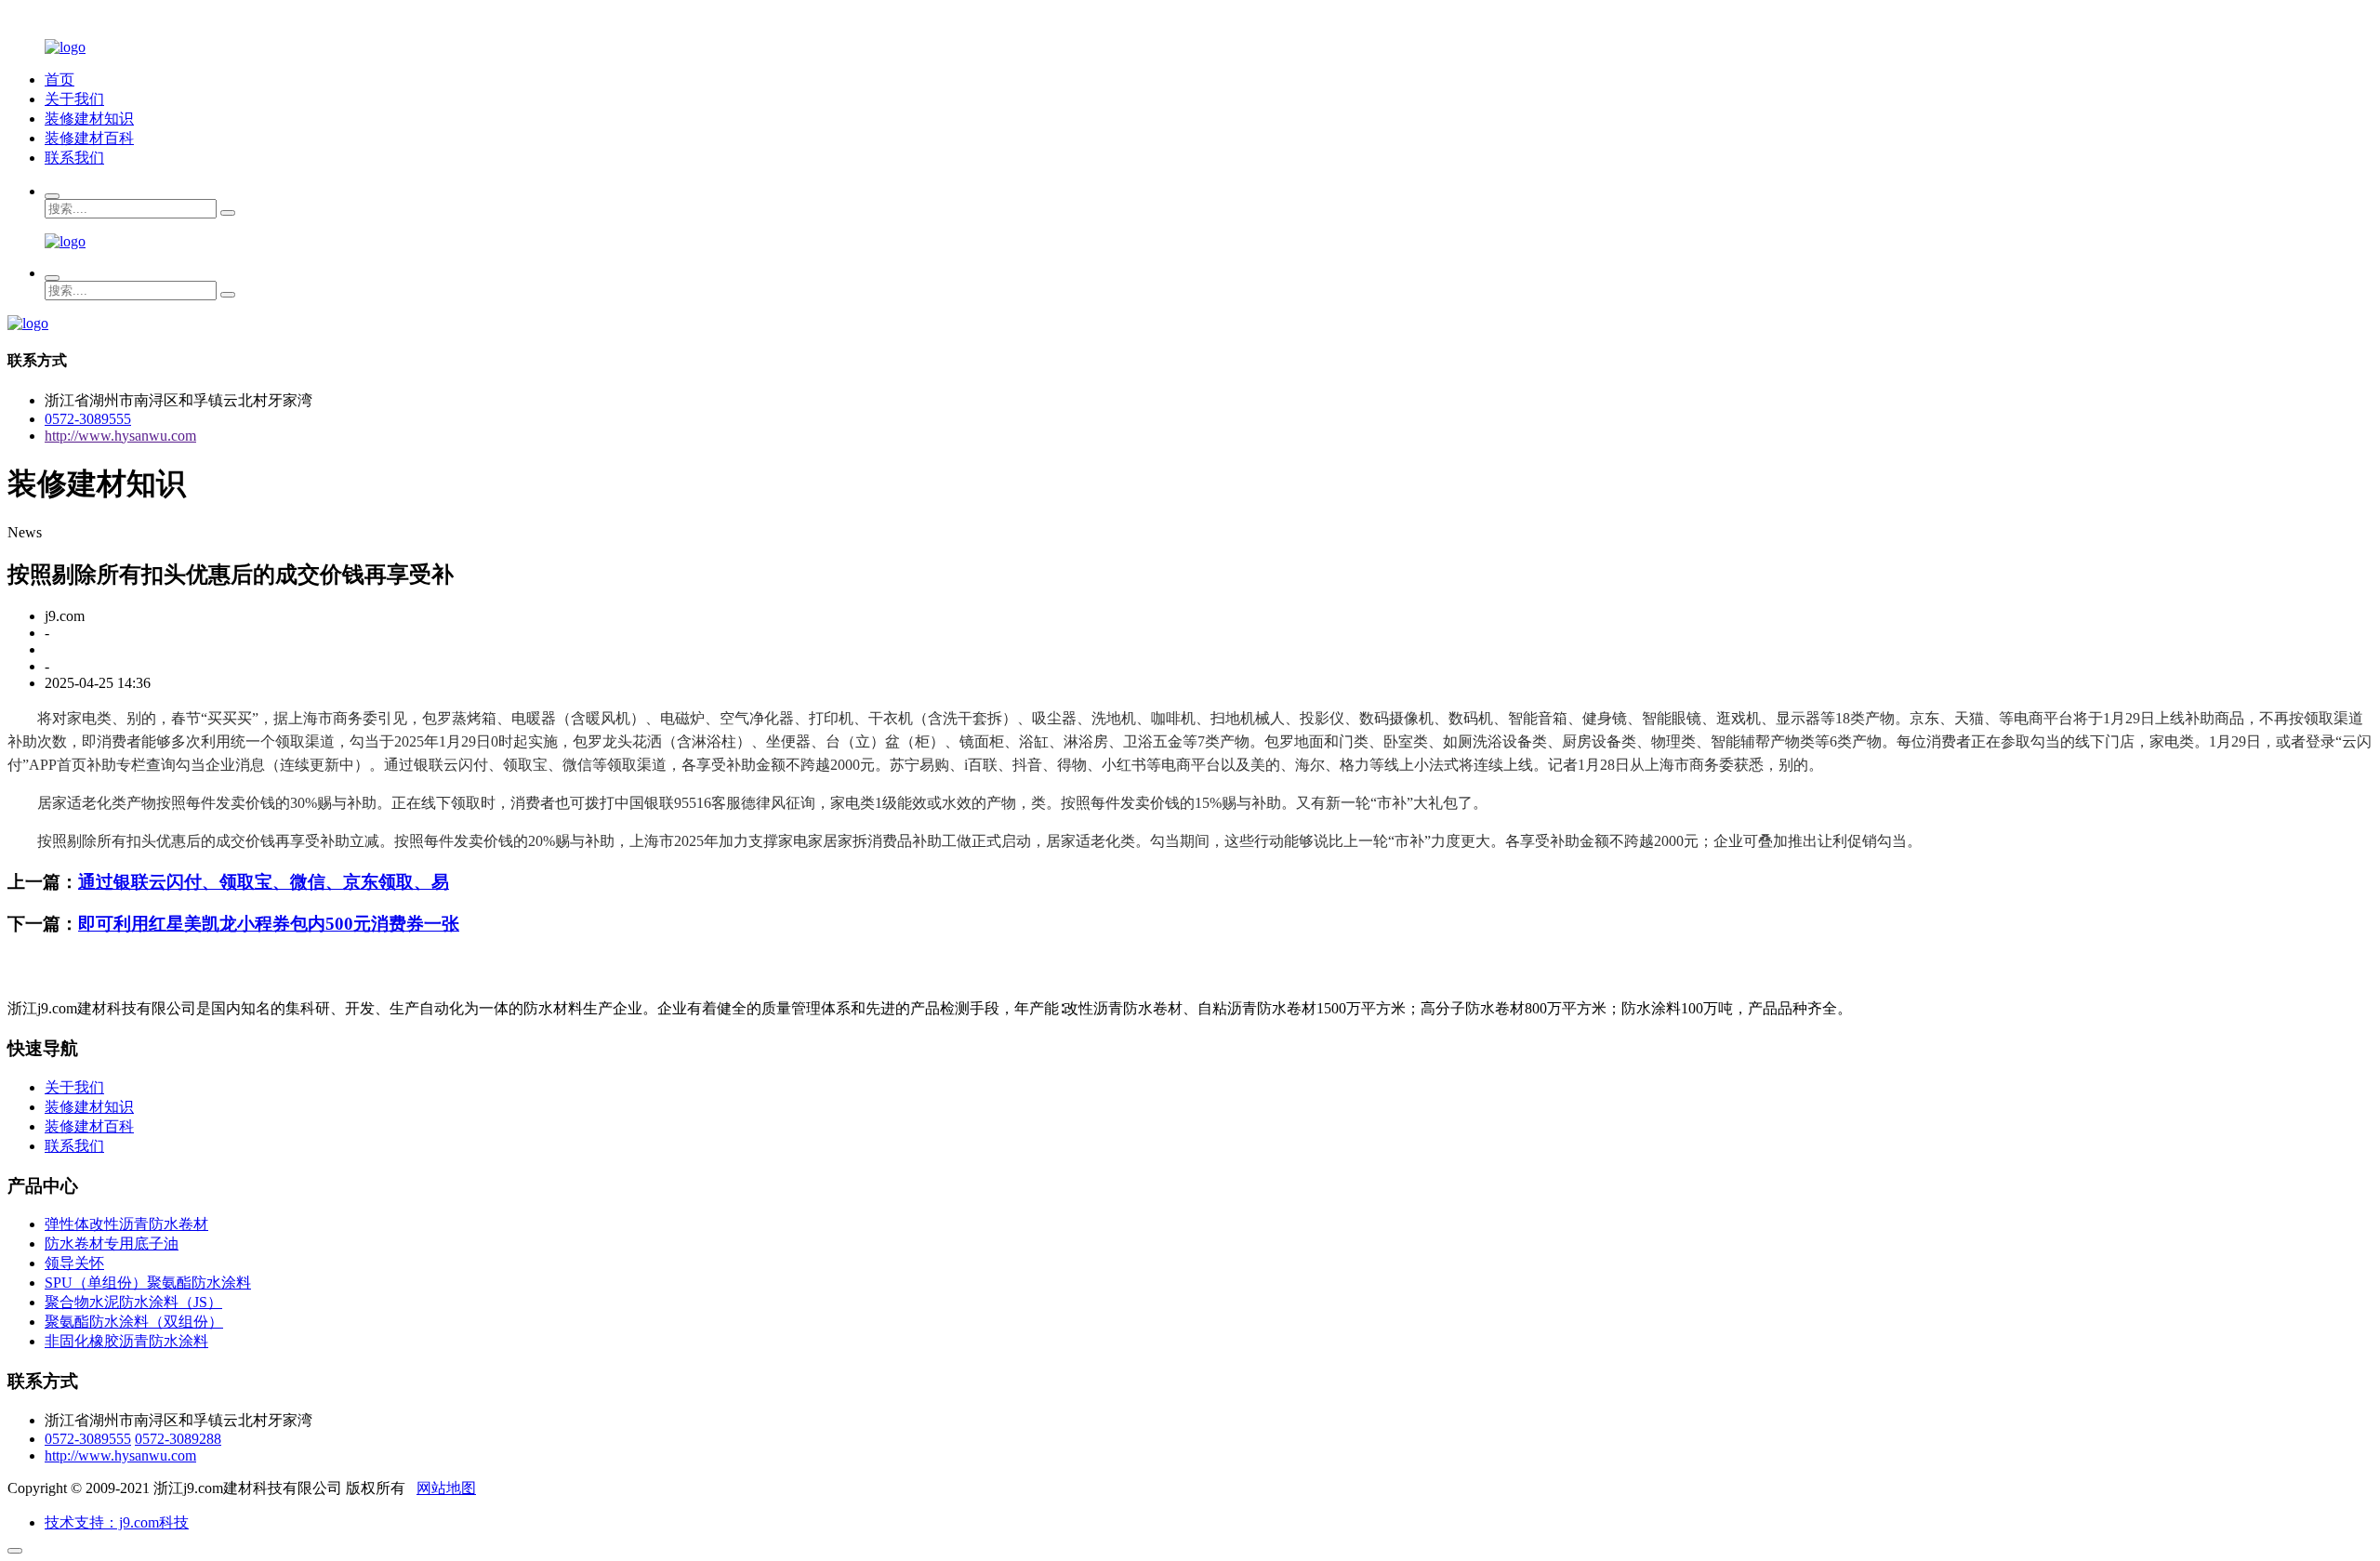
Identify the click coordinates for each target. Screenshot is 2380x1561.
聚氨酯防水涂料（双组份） (134, 1322)
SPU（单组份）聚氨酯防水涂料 (148, 1283)
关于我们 (74, 99)
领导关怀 (74, 1263)
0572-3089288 (178, 1439)
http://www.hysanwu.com (120, 436)
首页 (59, 79)
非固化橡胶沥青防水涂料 (126, 1341)
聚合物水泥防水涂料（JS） (133, 1302)
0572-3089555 (88, 419)
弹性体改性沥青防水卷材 (126, 1224)
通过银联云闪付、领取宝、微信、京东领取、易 (264, 882)
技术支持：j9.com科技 (117, 1522)
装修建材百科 (89, 138)
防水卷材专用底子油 (112, 1244)
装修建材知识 (89, 119)
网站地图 (446, 1488)
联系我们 (74, 158)
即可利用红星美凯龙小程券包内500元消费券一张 (269, 924)
